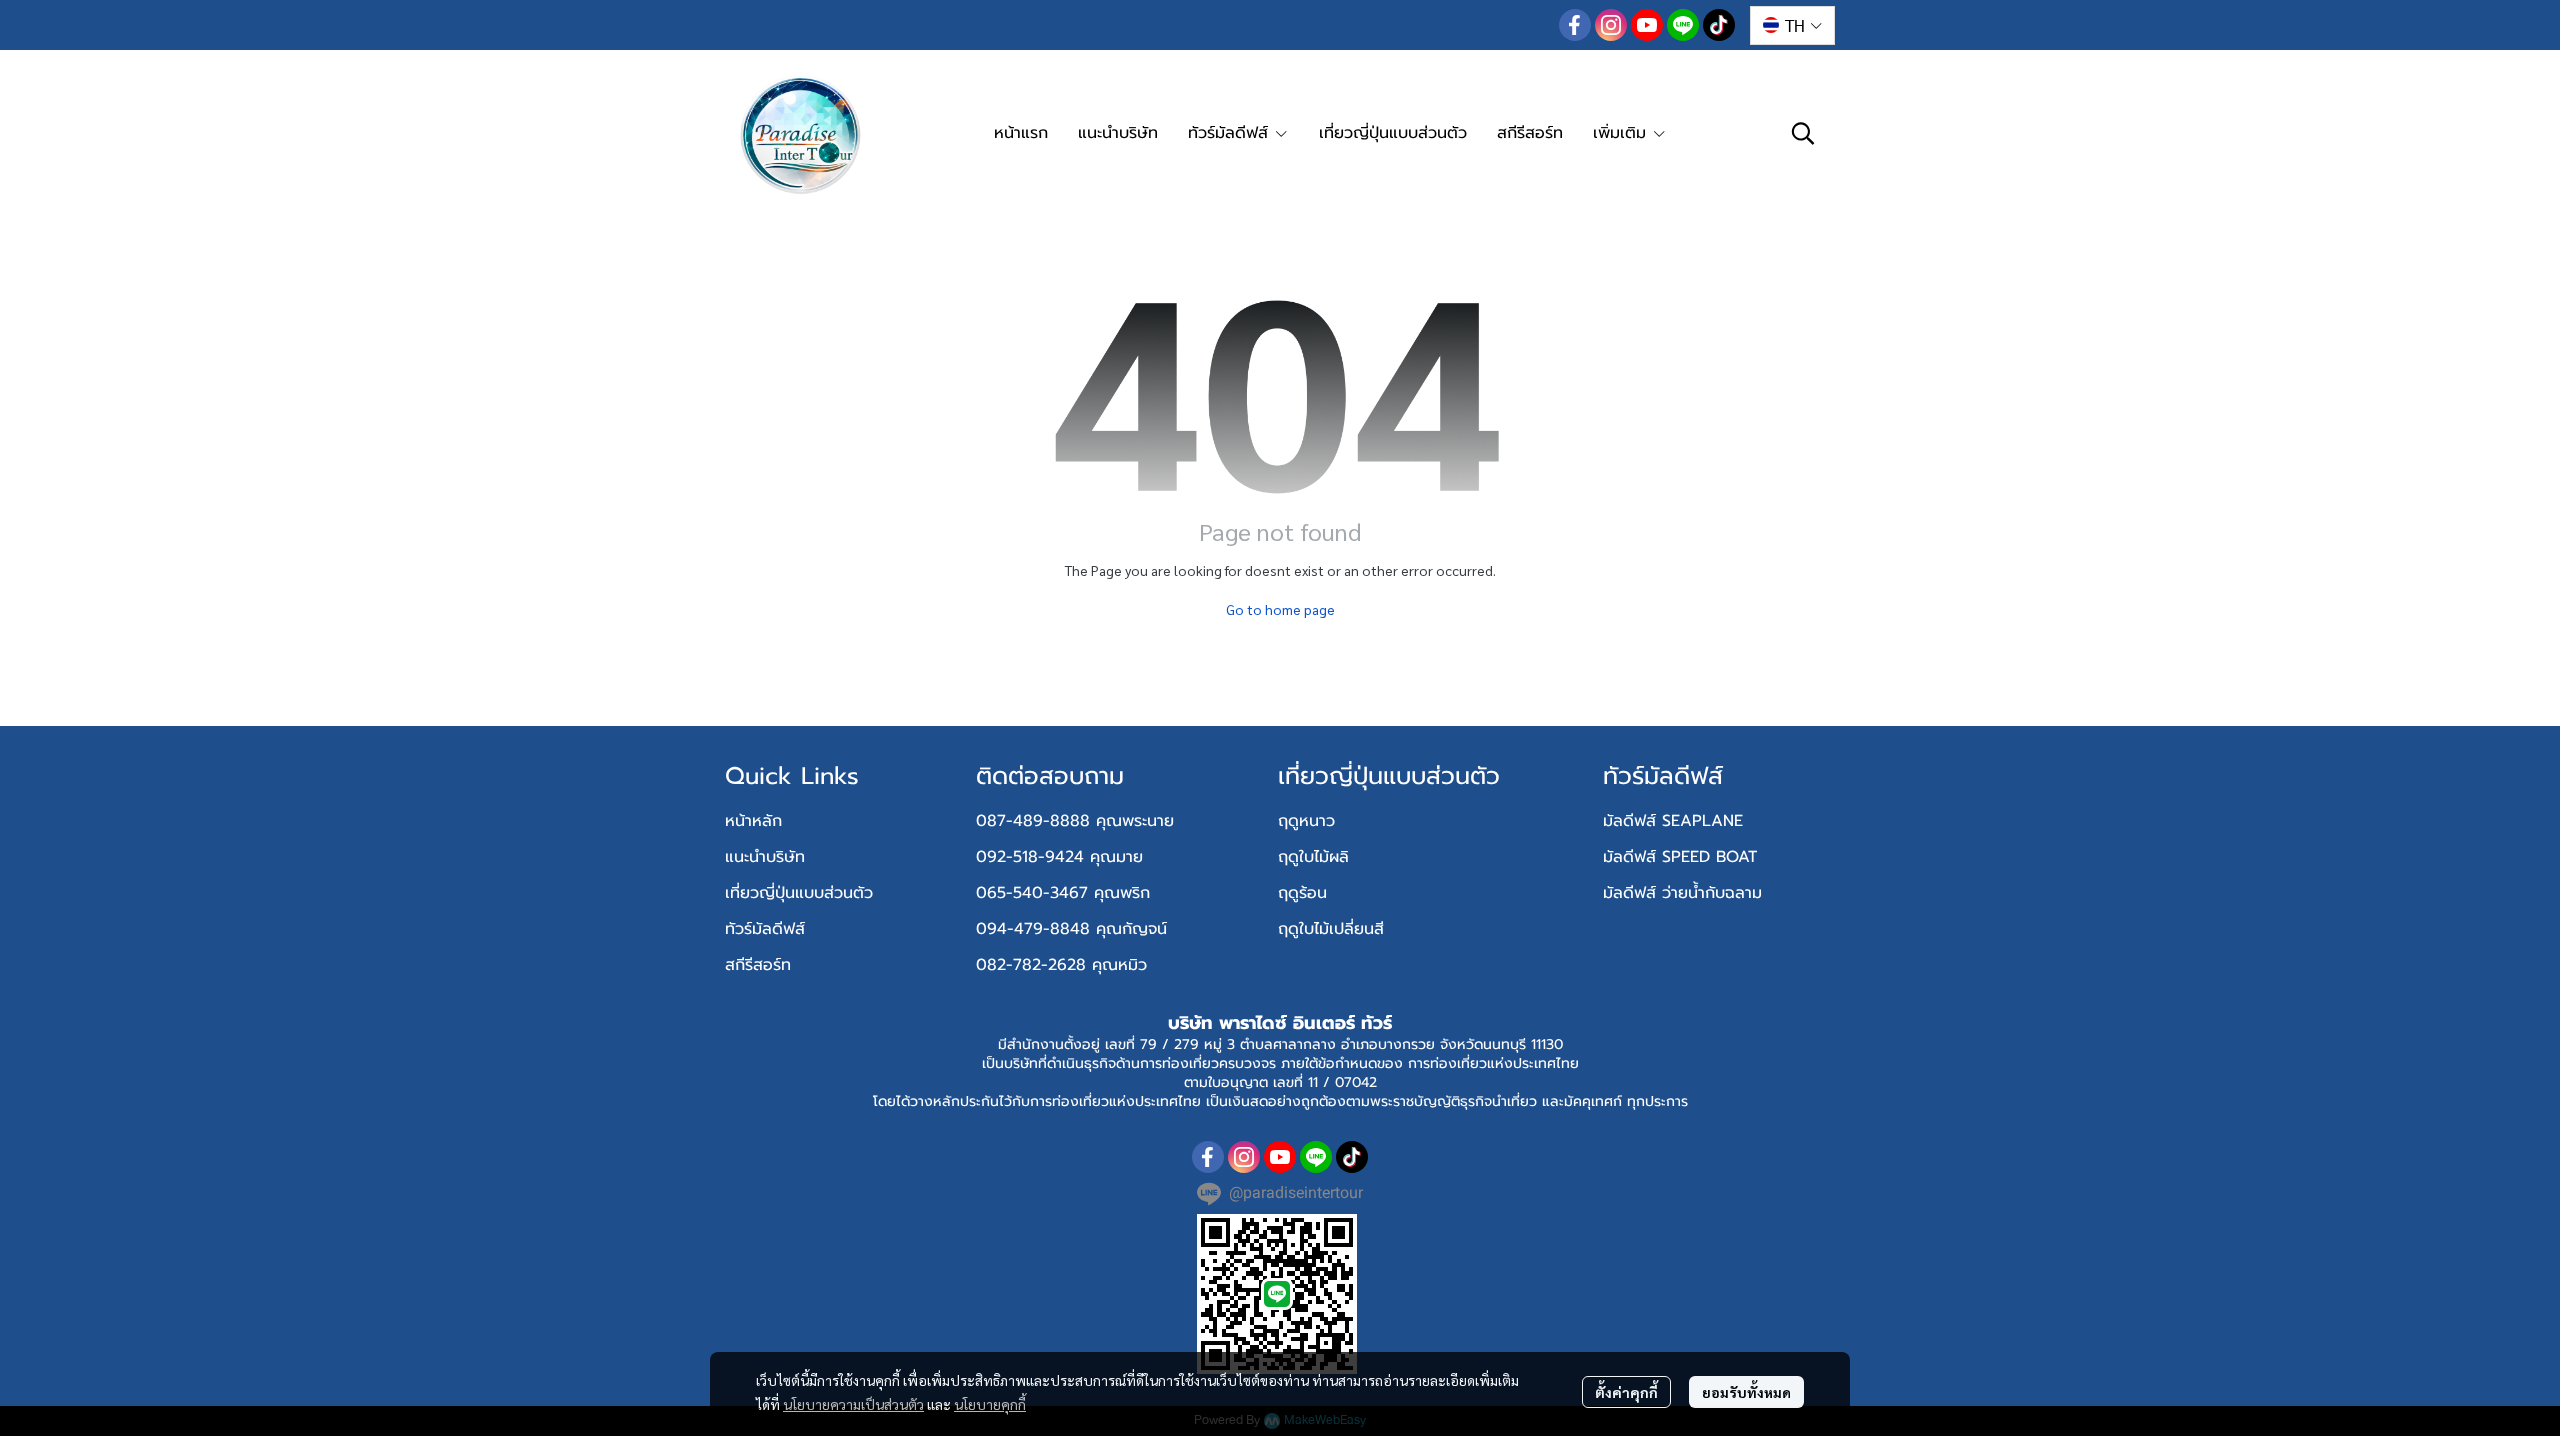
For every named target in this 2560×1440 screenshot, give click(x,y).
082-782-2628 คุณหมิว (1061, 965)
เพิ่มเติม (1622, 133)
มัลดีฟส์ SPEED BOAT (1680, 857)
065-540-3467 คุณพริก (1063, 893)
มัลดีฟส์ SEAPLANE (1673, 821)
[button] (1792, 25)
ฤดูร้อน (1302, 893)
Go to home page (1280, 609)
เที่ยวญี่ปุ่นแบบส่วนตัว (799, 893)
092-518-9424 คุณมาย (1059, 857)
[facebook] (1575, 25)
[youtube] (1647, 25)
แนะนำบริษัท (765, 857)
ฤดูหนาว (1306, 821)
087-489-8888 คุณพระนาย (1075, 821)
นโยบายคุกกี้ (990, 1404)
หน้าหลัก (753, 821)
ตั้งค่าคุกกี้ (1626, 1392)
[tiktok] (1719, 25)
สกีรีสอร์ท (758, 965)
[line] (1683, 25)
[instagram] (1611, 25)
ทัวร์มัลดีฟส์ (765, 929)
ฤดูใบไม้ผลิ (1313, 857)
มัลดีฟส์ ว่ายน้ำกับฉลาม (1682, 893)
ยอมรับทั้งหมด (1746, 1392)
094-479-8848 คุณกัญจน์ (1071, 929)
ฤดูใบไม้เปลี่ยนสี (1331, 929)
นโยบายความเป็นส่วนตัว (853, 1404)
